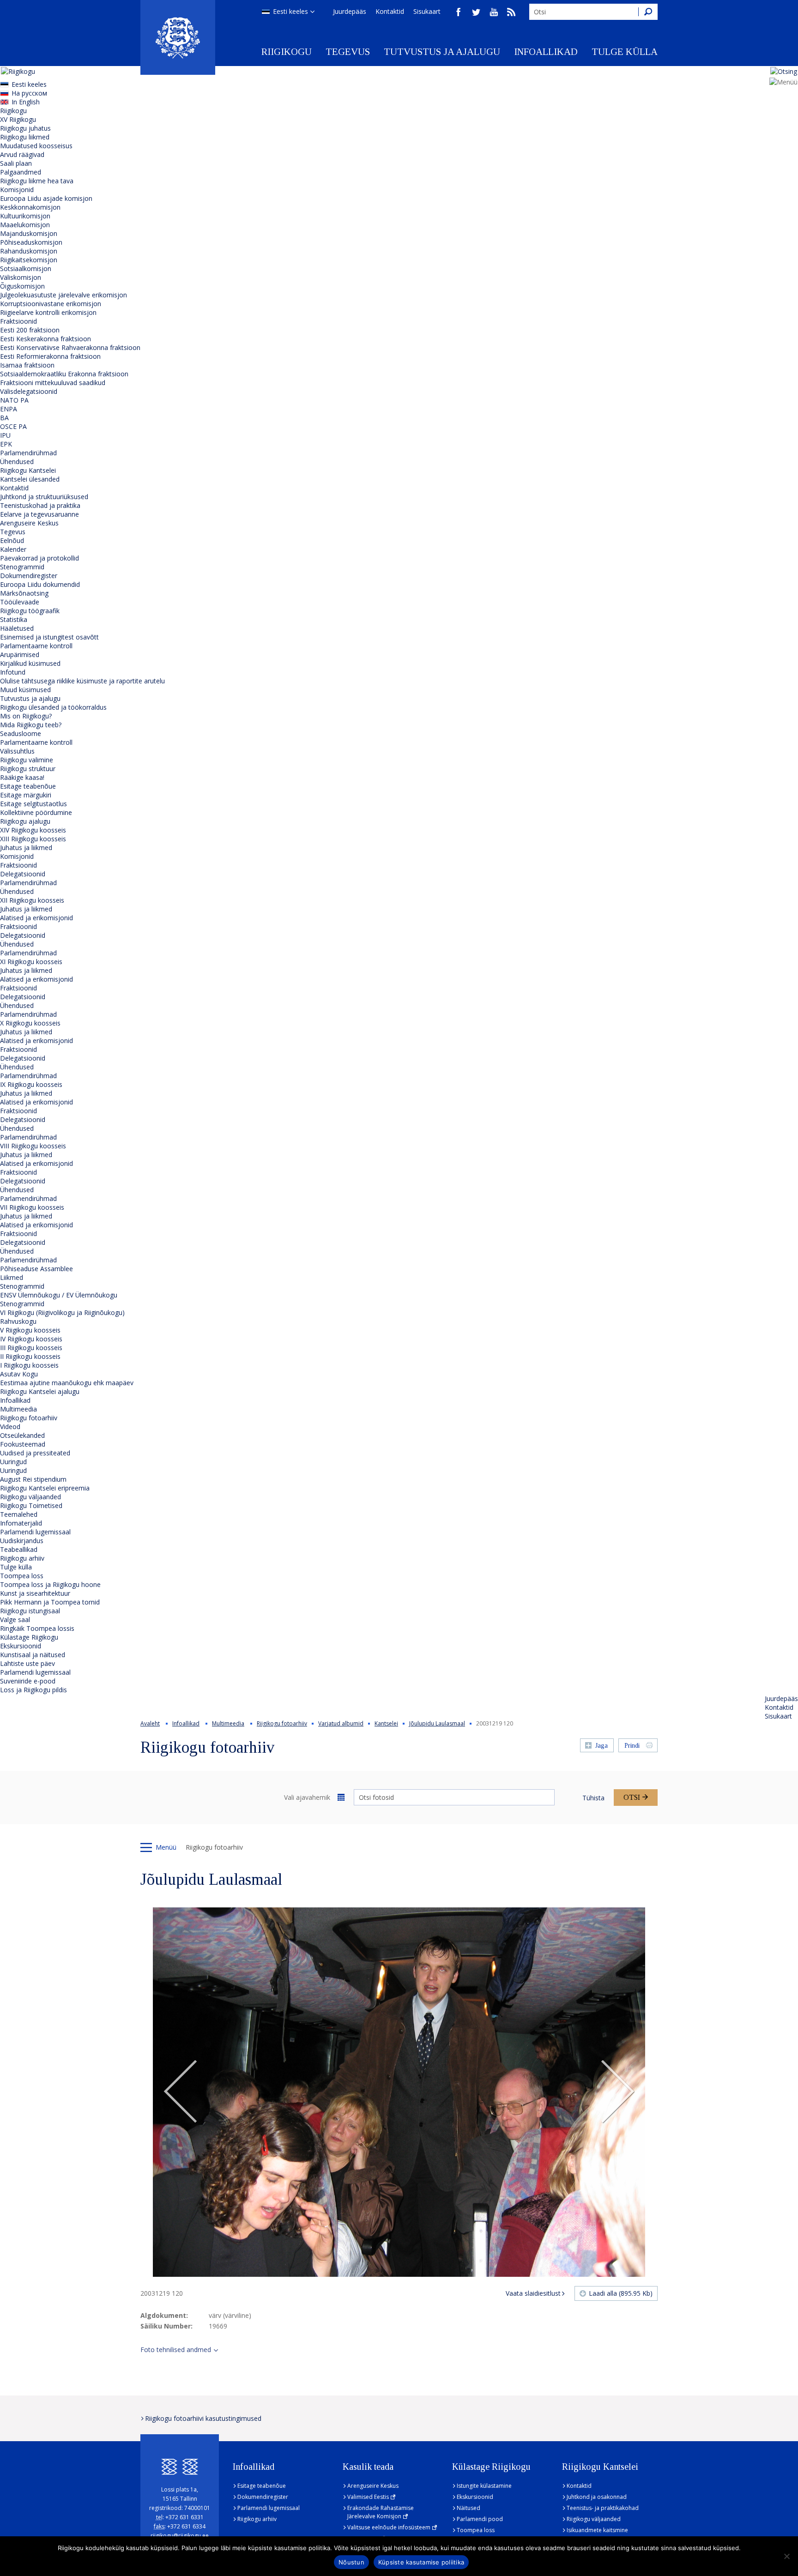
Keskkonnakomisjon (30, 207)
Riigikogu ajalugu (25, 821)
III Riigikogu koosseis (31, 1348)
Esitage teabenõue (28, 786)
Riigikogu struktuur (28, 769)
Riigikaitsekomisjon (29, 260)
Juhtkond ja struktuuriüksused (44, 497)
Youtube (494, 12)
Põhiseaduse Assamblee (36, 1269)
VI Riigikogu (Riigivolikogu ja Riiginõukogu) (62, 1312)
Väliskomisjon (21, 277)
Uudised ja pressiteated (35, 1453)
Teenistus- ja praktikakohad (603, 2508)
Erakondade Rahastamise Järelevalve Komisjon (381, 2512)
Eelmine (181, 2092)
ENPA (9, 409)
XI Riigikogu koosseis (31, 962)
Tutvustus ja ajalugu (442, 52)
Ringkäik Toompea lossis (37, 1628)
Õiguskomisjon (22, 286)
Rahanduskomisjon (29, 251)
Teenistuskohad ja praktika (40, 505)
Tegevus (348, 52)
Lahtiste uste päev (27, 1663)
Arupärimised (20, 655)
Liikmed (12, 1277)
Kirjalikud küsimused (30, 663)
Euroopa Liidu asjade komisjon (46, 198)
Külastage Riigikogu (29, 1637)
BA (4, 418)
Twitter (476, 12)
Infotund (13, 672)
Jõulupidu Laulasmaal (437, 1723)
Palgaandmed (21, 172)
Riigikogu (287, 52)
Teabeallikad (19, 1549)
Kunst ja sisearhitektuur (35, 1593)
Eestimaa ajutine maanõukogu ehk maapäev (67, 1383)
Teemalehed (19, 1514)
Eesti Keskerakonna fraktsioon (45, 339)
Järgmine (617, 2092)
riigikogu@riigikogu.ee (180, 2536)
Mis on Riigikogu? (26, 716)
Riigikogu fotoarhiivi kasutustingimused (203, 2418)
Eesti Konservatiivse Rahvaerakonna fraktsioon (70, 347)
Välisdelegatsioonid (29, 391)
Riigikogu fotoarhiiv (29, 1418)
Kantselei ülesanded (30, 479)
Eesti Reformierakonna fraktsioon (50, 356)
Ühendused (17, 462)
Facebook (459, 12)
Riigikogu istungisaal (30, 1611)
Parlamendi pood (480, 2519)
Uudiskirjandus (22, 1541)
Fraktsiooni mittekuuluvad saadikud (53, 383)
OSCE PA (13, 426)
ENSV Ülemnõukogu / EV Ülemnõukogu (59, 1295)
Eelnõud (12, 540)
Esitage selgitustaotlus (33, 804)
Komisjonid (17, 190)
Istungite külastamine (484, 2486)
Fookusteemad (23, 1444)
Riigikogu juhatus (25, 128)
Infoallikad (546, 52)
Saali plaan (16, 163)
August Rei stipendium (33, 1479)
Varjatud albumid (341, 1723)
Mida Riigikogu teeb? (31, 725)
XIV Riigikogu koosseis (33, 830)
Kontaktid (390, 11)
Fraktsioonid (18, 321)
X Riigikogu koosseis (30, 1023)
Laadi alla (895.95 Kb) (621, 2293)
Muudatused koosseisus (36, 146)
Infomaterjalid (21, 1523)
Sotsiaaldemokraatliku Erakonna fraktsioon (64, 374)
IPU (5, 435)
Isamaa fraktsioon (27, 365)
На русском (29, 93)
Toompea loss (22, 1576)
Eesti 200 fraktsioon (30, 330)
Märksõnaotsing (24, 593)
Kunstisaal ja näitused (33, 1655)
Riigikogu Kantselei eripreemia (45, 1488)
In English (26, 102)
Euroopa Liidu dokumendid (40, 584)
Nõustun (351, 2562)
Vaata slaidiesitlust (533, 2293)
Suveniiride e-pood (28, 1681)
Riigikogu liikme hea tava (37, 181)
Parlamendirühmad (28, 453)
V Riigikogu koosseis (30, 1330)
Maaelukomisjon (25, 225)
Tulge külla (625, 52)
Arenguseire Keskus (29, 523)
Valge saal (15, 1620)
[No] (786, 2556)
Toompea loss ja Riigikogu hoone (50, 1584)
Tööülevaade (20, 602)
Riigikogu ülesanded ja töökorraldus (53, 707)
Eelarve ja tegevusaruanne (39, 514)
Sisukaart (427, 11)
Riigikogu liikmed (25, 137)
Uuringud (13, 1462)
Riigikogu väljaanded (30, 1497)
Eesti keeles (290, 11)
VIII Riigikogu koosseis (33, 1146)
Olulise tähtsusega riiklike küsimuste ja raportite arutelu (82, 681)
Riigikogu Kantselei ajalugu (40, 1391)
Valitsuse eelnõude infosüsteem (389, 2527)
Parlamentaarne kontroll (36, 646)
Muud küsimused (25, 690)
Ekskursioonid (21, 1646)
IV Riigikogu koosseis (31, 1339)
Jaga (602, 1746)
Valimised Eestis (368, 2497)
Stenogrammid (22, 567)
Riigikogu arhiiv (22, 1558)
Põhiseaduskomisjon (31, 242)
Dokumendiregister (29, 576)
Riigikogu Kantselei (28, 470)
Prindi (632, 1746)
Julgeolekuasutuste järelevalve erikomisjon (63, 295)
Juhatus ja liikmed (26, 848)
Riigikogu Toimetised (31, 1505)
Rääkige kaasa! (22, 777)
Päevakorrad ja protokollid (39, 558)
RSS (511, 12)
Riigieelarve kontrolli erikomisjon (48, 312)
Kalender (13, 549)
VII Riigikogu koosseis (32, 1207)
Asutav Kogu (19, 1374)
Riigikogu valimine (27, 760)
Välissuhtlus (17, 751)
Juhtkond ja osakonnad (597, 2497)
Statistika (14, 619)
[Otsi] (648, 12)
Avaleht (150, 1723)
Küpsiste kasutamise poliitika (421, 2562)
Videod (10, 1427)
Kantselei (386, 1723)
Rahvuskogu (18, 1321)
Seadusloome (21, 733)
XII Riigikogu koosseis (32, 900)
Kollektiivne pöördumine (36, 812)
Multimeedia (18, 1409)
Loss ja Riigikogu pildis (33, 1690)
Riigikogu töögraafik (30, 611)
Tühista (593, 1798)
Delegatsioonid (23, 874)
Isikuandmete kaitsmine (597, 2530)
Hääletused (17, 628)
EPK (6, 444)
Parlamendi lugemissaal (35, 1532)
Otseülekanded (22, 1435)
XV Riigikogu (18, 119)
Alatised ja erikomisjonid (36, 918)
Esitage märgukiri (26, 795)
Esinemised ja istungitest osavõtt (49, 637)
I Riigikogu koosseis (29, 1365)
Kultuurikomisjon (25, 216)
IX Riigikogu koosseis (31, 1084)
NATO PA (14, 400)
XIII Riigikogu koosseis (33, 839)
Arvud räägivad (22, 154)
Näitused (469, 2508)
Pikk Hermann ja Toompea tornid (50, 1602)
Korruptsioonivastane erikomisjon (51, 304)
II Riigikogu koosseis (30, 1356)
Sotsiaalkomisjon (26, 268)
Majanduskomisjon (29, 233)
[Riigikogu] (178, 37)
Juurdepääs (350, 11)
